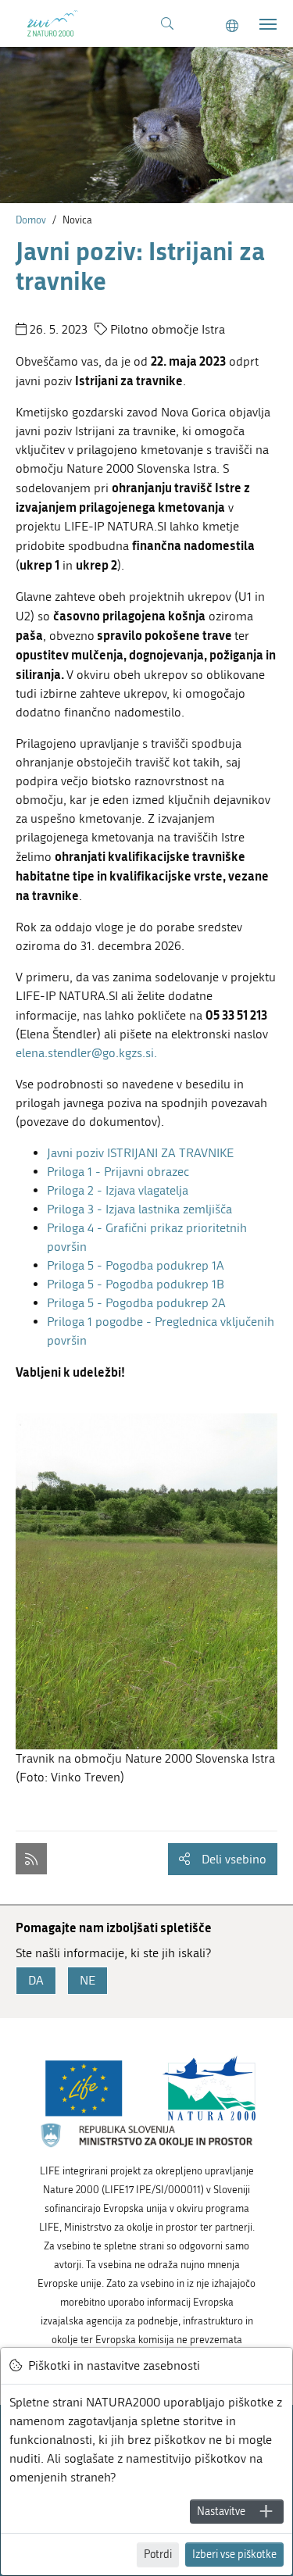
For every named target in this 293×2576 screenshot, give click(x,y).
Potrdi (158, 2555)
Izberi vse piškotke (234, 2555)
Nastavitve (221, 2512)
